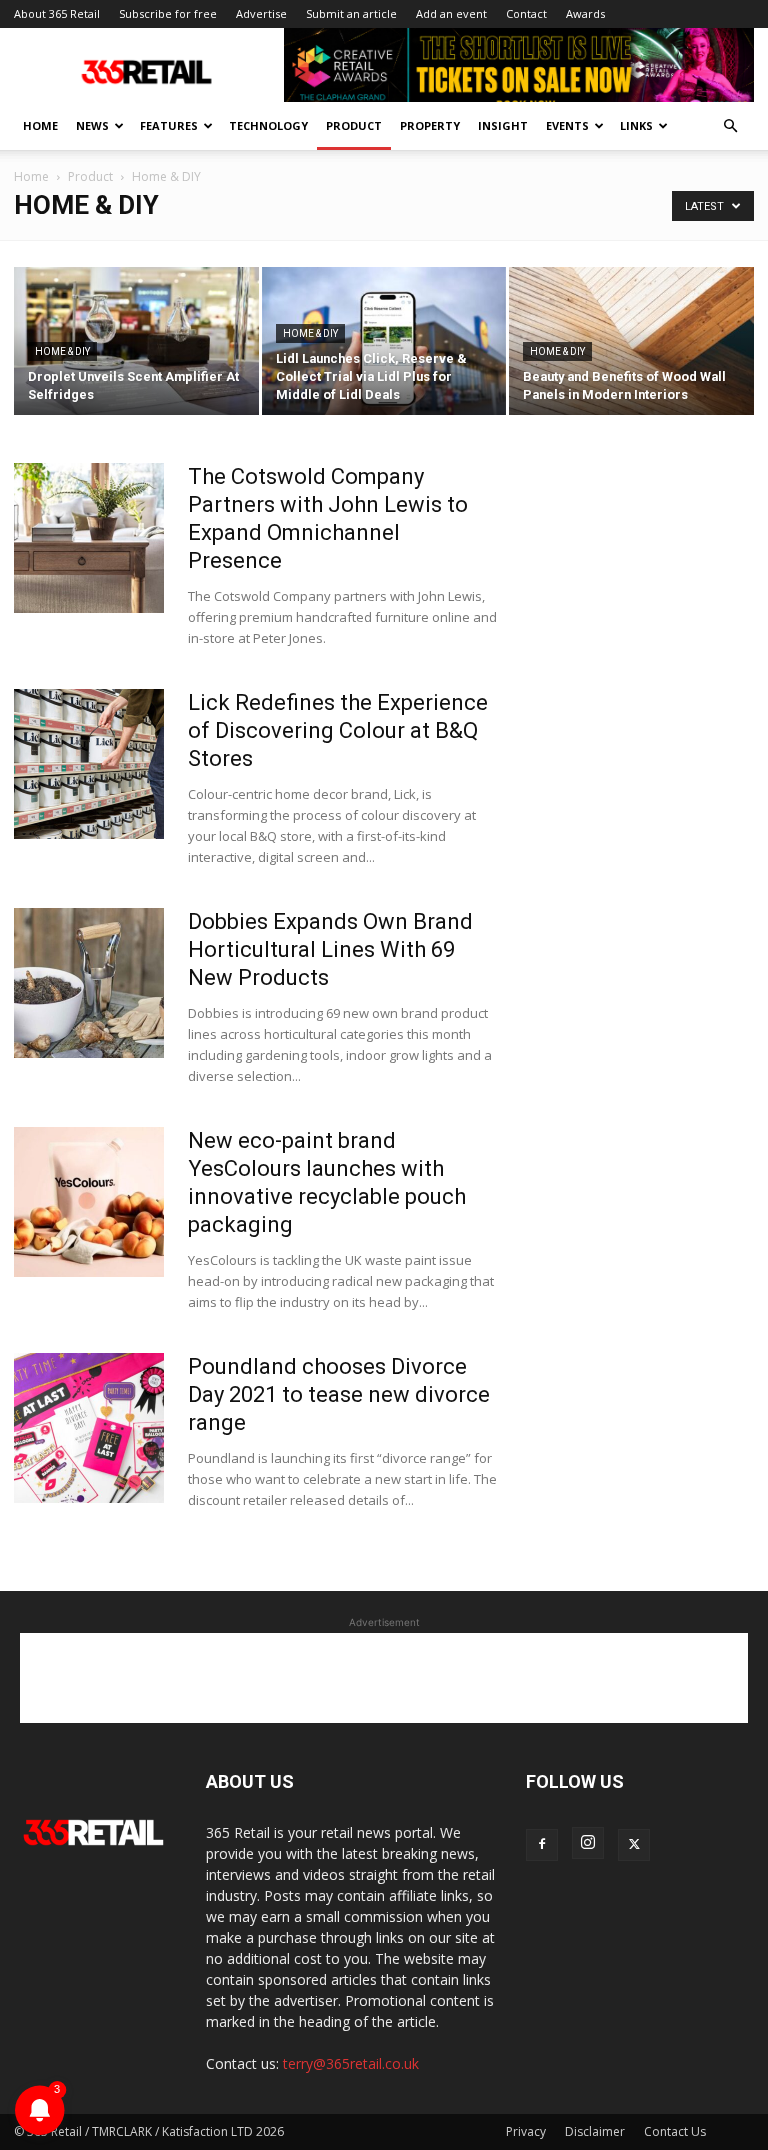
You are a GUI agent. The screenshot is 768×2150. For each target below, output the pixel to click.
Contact (526, 13)
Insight (503, 125)
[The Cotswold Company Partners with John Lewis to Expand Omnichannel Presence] (89, 538)
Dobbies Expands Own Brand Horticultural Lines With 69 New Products (330, 949)
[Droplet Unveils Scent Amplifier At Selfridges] (136, 342)
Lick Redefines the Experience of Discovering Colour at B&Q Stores (338, 730)
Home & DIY (62, 351)
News (92, 125)
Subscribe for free (168, 13)
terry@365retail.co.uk (351, 2063)
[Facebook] (542, 1845)
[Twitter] (634, 1845)
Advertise (261, 13)
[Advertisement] (384, 1678)
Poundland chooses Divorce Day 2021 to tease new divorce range (339, 1394)
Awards (585, 13)
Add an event (451, 13)
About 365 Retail (57, 13)
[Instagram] (588, 1843)
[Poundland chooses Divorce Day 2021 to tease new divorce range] (89, 1428)
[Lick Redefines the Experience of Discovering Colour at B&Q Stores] (89, 764)
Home (40, 125)
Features (169, 125)
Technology (268, 125)
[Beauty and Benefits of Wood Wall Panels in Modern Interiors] (631, 342)
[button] (730, 126)
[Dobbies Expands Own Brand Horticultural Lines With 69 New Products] (89, 983)
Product (354, 125)
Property (430, 125)
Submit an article (351, 13)
